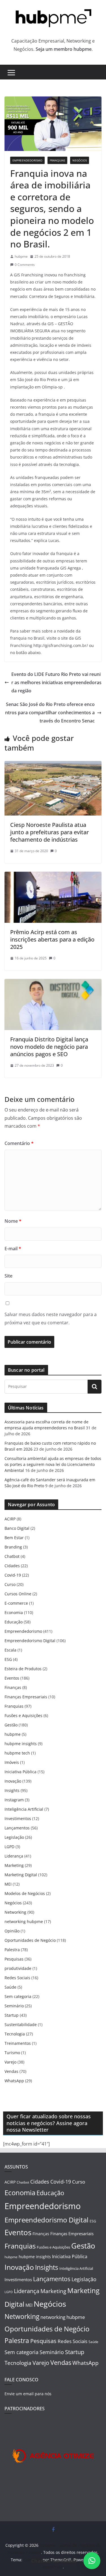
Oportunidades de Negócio (30, 1940)
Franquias (57, 160)
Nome (13, 1221)
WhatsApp (14, 2081)
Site (8, 1276)
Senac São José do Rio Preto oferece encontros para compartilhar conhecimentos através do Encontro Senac (50, 713)
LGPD (9, 1847)
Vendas (11, 2071)
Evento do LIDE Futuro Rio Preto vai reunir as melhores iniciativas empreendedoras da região (56, 682)
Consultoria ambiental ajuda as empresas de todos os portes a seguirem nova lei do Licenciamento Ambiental (53, 1464)
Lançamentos (17, 1828)
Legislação (14, 1837)
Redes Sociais (17, 1978)
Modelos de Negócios (25, 1893)
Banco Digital (17, 1528)
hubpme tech (17, 1753)
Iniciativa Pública (20, 1772)
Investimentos (18, 1818)
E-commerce (16, 1603)
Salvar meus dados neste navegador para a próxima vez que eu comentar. (51, 1319)
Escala (10, 1650)
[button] (92, 2561)
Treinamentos (18, 2043)
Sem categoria (18, 1996)
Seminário (14, 2006)
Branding (13, 1547)
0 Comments (25, 265)
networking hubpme (24, 1922)
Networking (15, 1912)
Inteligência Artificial (24, 1809)
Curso (10, 1584)
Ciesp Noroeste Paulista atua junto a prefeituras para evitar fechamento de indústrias (49, 832)
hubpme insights (21, 1744)
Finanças (13, 1687)
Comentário (19, 1143)
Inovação (13, 1781)
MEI (8, 1884)
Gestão (11, 1725)
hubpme (21, 256)
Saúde (10, 1987)
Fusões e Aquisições (23, 1715)
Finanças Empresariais (26, 1697)
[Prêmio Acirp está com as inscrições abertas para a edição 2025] (53, 876)
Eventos (12, 1678)
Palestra (12, 1950)
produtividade (18, 1968)
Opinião (12, 1931)
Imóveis (12, 1762)
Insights (12, 1790)
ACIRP (10, 1519)
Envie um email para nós (28, 2394)
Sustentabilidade (21, 2025)
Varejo (10, 2062)
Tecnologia (15, 2034)
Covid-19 (13, 1575)
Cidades (12, 1566)
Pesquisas (14, 1959)
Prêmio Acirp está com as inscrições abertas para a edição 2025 (52, 939)
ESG (8, 1659)
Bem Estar (14, 1538)
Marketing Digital (21, 1875)
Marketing (14, 1865)
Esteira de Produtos (23, 1669)
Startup (12, 2015)
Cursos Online (18, 1594)
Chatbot (12, 1556)
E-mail (13, 1249)
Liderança (14, 1856)
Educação (14, 1622)
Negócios (80, 160)
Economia (14, 1612)
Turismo (12, 2053)
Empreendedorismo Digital (30, 1641)
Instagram (14, 1800)
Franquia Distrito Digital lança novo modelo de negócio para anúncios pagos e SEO (49, 1047)
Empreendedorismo (27, 160)
